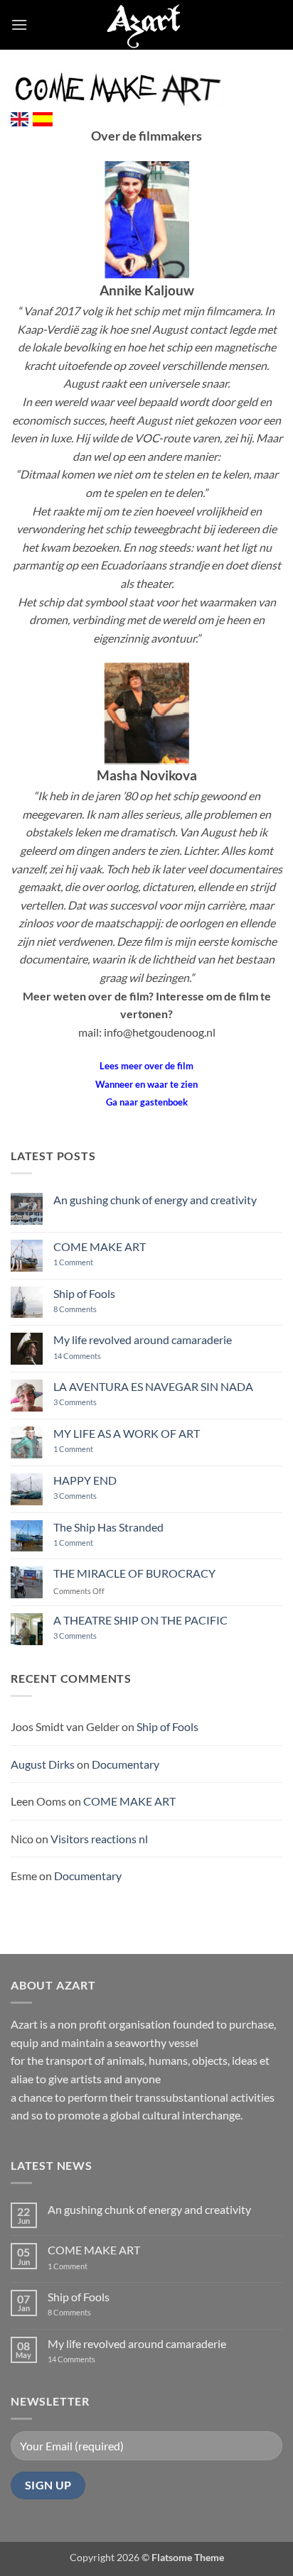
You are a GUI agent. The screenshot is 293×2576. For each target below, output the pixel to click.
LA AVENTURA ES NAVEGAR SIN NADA (153, 1386)
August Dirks (43, 1764)
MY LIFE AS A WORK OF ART (127, 1433)
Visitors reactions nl (99, 1839)
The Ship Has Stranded (108, 1527)
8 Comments (84, 1309)
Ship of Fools (84, 1293)
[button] (19, 24)
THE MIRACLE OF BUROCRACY (134, 1573)
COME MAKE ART (100, 1246)
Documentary (126, 1764)
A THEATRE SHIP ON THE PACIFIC (140, 1620)
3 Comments (94, 1402)
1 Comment (85, 1262)
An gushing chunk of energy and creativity (155, 1200)
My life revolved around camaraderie (143, 1339)
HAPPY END (85, 1480)
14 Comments (98, 1356)
